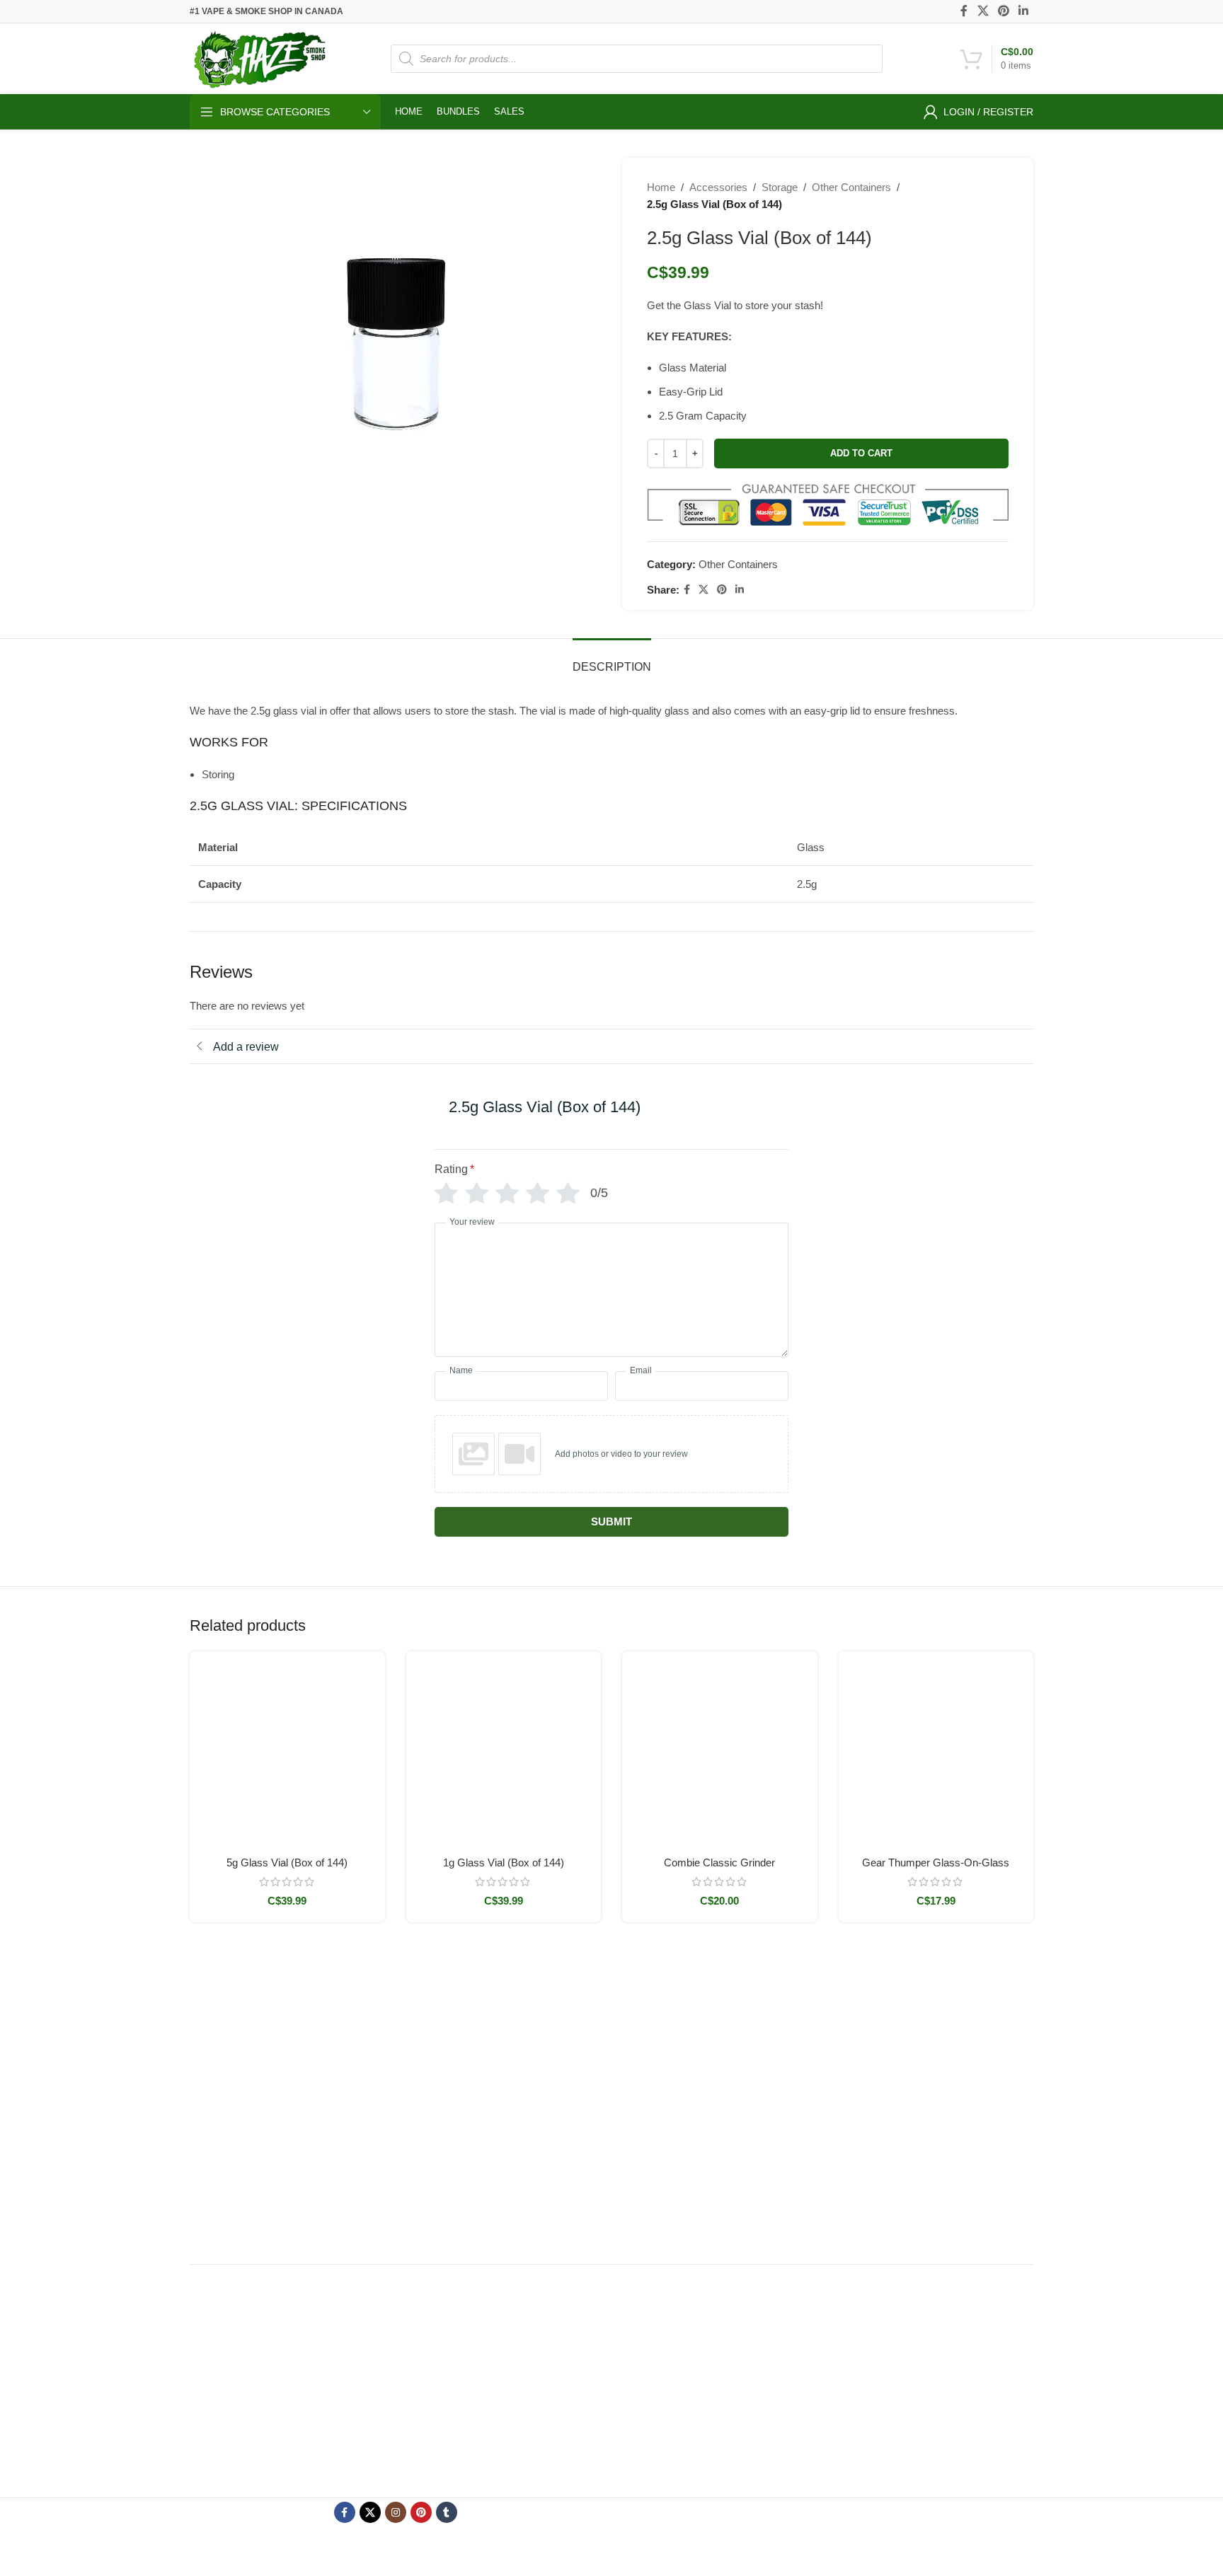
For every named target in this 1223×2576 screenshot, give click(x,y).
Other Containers (851, 187)
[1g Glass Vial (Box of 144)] (504, 1749)
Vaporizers (501, 2036)
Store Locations (657, 2060)
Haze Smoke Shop (585, 2553)
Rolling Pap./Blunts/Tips (530, 2181)
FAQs (635, 2157)
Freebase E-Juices (520, 2108)
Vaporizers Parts (515, 2060)
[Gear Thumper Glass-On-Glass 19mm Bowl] (936, 1749)
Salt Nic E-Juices (515, 2133)
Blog (632, 2181)
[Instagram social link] (396, 2512)
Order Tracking (656, 2084)
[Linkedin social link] (1024, 11)
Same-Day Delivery (665, 2036)
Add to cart (861, 453)
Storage (780, 187)
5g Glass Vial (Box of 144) (287, 1862)
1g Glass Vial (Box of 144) (504, 1862)
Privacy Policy (797, 2084)
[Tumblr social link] (447, 2512)
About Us (643, 2108)
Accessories (718, 187)
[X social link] (983, 11)
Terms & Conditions (810, 2036)
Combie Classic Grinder (719, 1862)
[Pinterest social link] (1003, 11)
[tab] (612, 660)
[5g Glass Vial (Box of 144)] (287, 1749)
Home (661, 187)
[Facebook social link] (964, 11)
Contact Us (647, 2133)
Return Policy (796, 2060)
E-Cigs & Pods (510, 2084)
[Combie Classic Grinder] (720, 1749)
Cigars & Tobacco (517, 2157)
